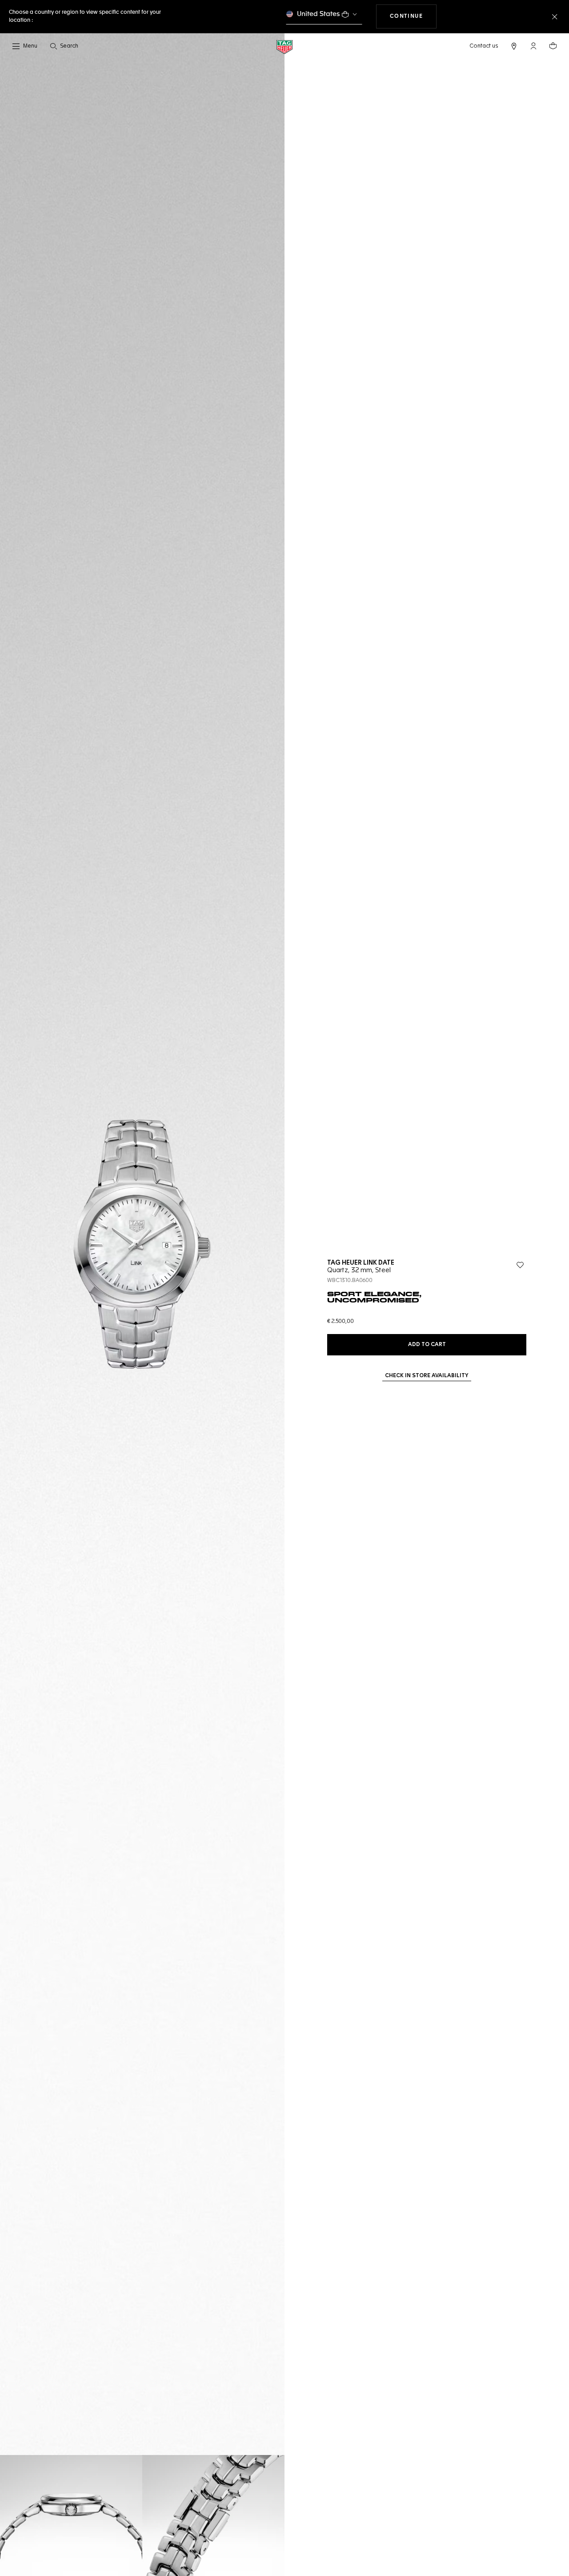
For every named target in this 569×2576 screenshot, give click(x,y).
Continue (413, 16)
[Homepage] (284, 46)
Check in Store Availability (427, 1376)
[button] (533, 46)
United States (319, 14)
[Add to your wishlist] (520, 1265)
